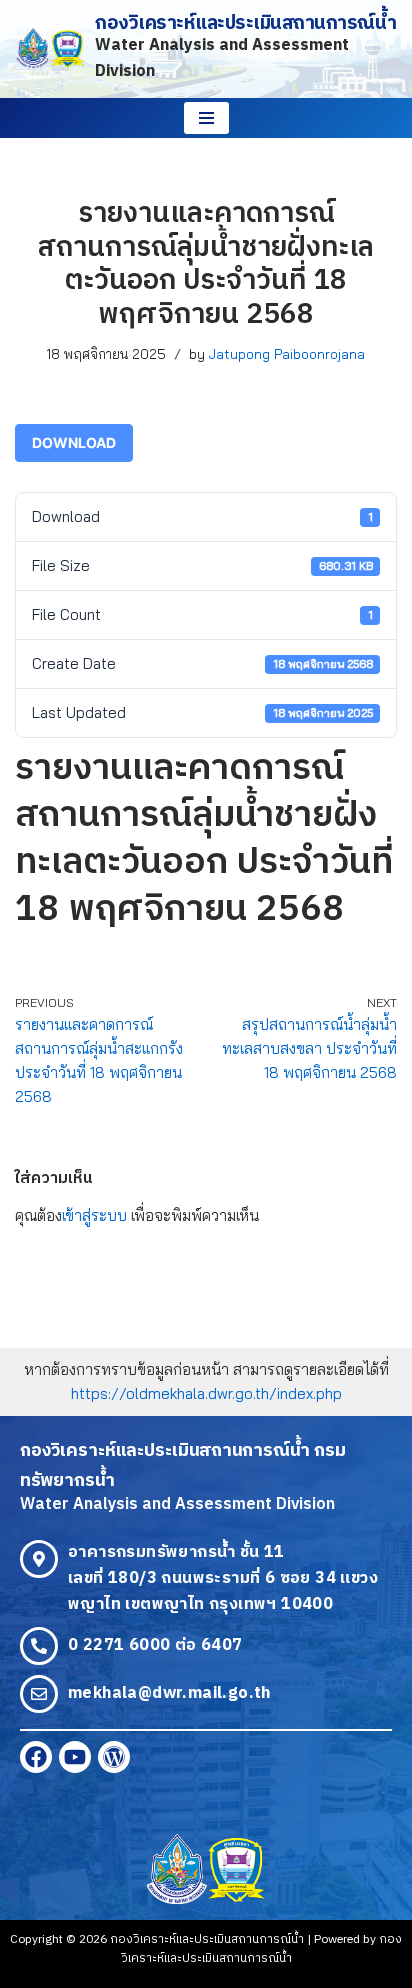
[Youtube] (75, 1757)
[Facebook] (36, 1757)
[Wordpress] (114, 1757)
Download (74, 442)
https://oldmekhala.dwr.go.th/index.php (206, 1393)
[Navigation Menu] (206, 118)
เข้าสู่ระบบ (94, 1215)
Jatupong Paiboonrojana (287, 353)
